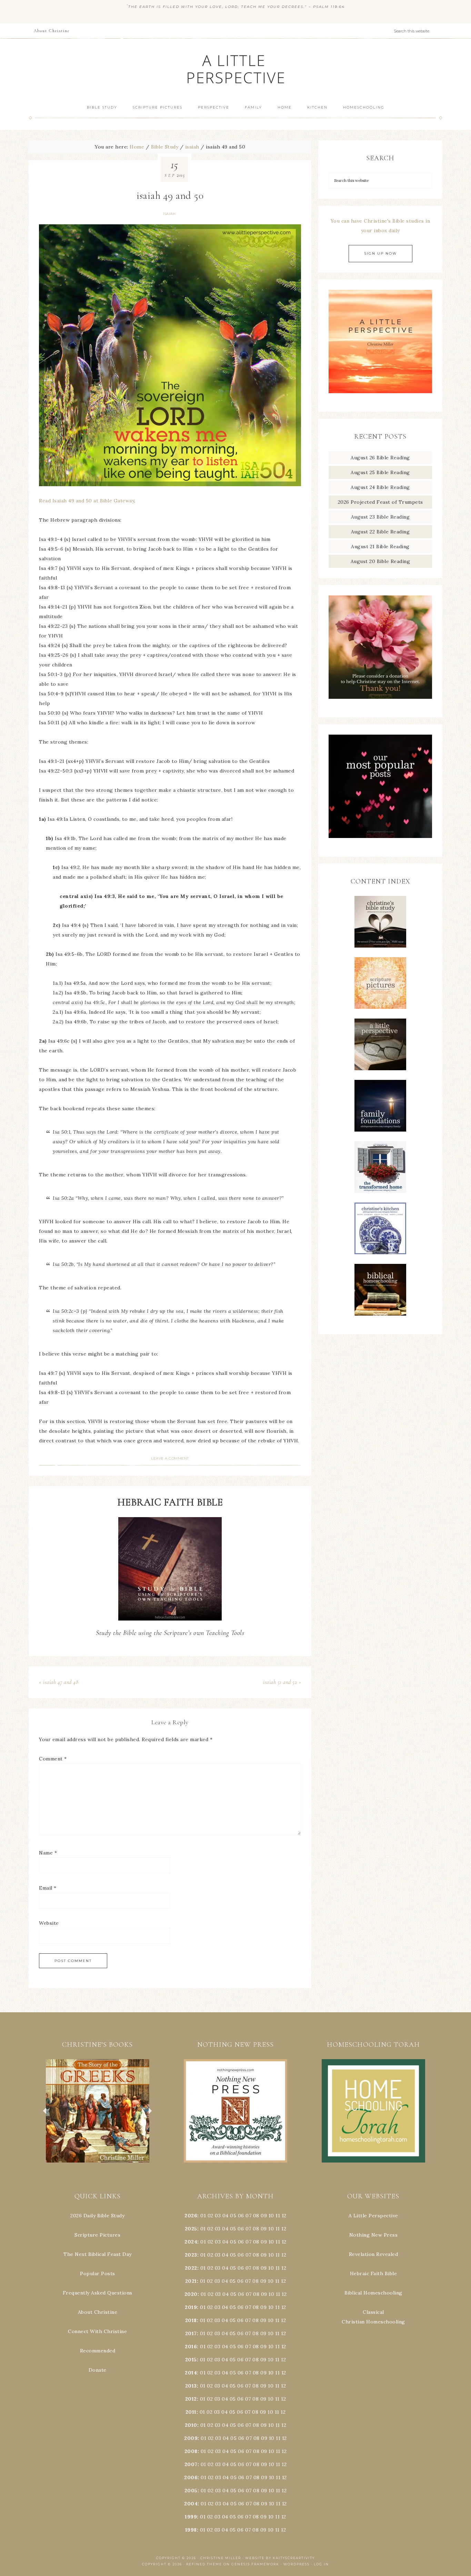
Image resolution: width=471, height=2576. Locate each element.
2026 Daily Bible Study (97, 2216)
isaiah (169, 214)
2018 (191, 2320)
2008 (191, 2451)
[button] (98, 2111)
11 (278, 2229)
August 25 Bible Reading (380, 472)
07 (248, 2216)
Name (48, 1853)
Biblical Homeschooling (373, 2293)
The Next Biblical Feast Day (98, 2254)
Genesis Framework (255, 2564)
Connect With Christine (97, 2331)
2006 (191, 2477)
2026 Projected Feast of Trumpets (380, 502)
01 (203, 2216)
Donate (98, 2370)
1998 (191, 2530)
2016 (191, 2347)
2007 (191, 2464)
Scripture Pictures (97, 2235)
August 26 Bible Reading (380, 458)
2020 (191, 2294)
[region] (98, 2111)
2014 (191, 2373)
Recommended (98, 2351)
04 (226, 2216)
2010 (191, 2425)
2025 (191, 2229)
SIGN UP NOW (380, 253)
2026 (191, 2216)
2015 (191, 2360)
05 (233, 2216)
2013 (191, 2386)
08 (256, 2216)
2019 (191, 2307)
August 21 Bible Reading (380, 546)
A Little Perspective (235, 69)
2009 (191, 2438)
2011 (191, 2412)
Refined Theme (204, 2564)
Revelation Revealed (374, 2254)
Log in (321, 2564)
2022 (191, 2268)
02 (211, 2216)
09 (264, 2229)
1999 (191, 2517)
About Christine (98, 2312)
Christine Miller (221, 2558)
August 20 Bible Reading (380, 561)
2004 (191, 2504)
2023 (191, 2255)
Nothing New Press (374, 2235)
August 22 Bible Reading (380, 532)
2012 (191, 2399)
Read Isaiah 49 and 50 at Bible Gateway (87, 501)
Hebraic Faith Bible (374, 2273)
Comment (53, 1759)
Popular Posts (98, 2273)
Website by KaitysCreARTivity (280, 2558)
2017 (191, 2333)
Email (48, 1888)
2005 (191, 2491)
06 (241, 2216)
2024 (191, 2242)
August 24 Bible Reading (380, 487)
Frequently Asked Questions (98, 2293)
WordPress (297, 2564)
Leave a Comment (170, 1458)
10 (271, 2229)
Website (49, 1923)
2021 (191, 2281)
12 (284, 2229)
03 (218, 2216)
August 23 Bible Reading (380, 517)
